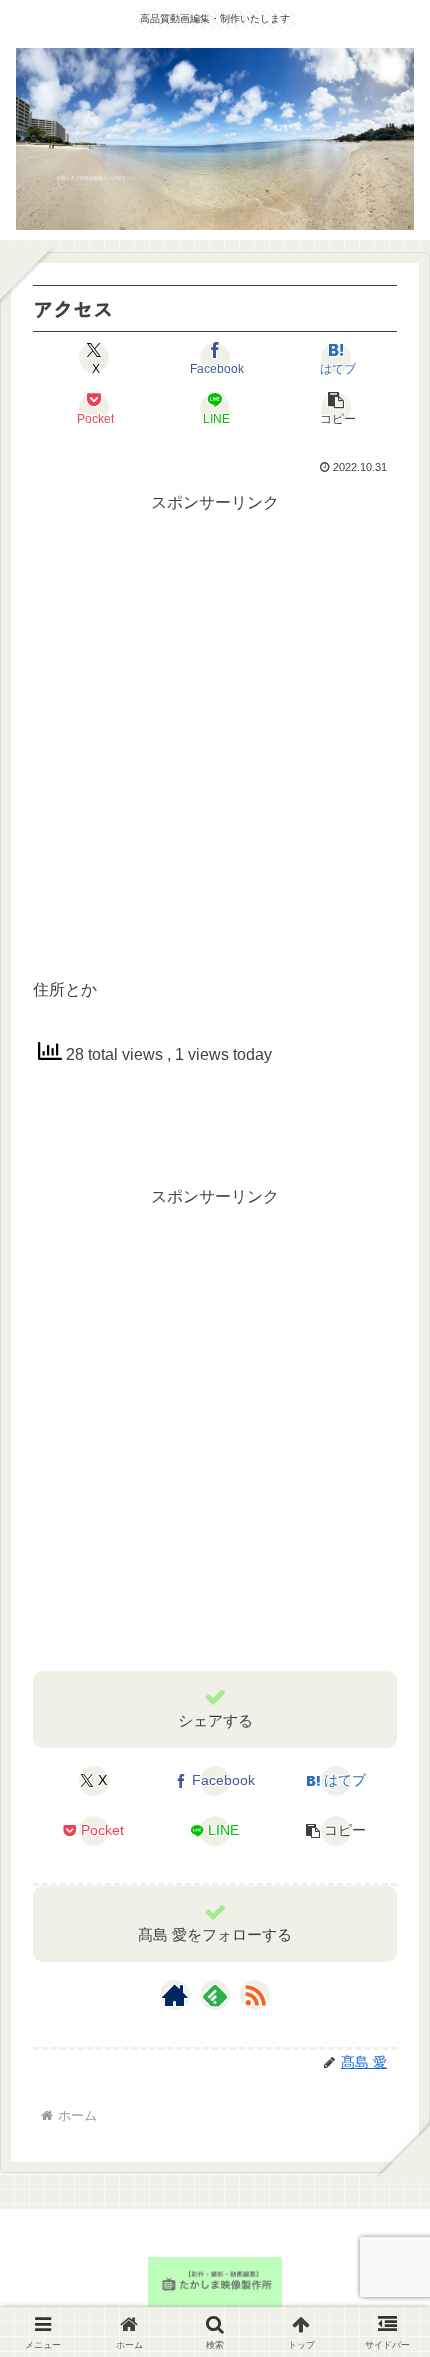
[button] (336, 408)
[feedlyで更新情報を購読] (215, 1995)
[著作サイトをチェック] (175, 1995)
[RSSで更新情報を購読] (255, 1995)
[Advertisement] (215, 733)
